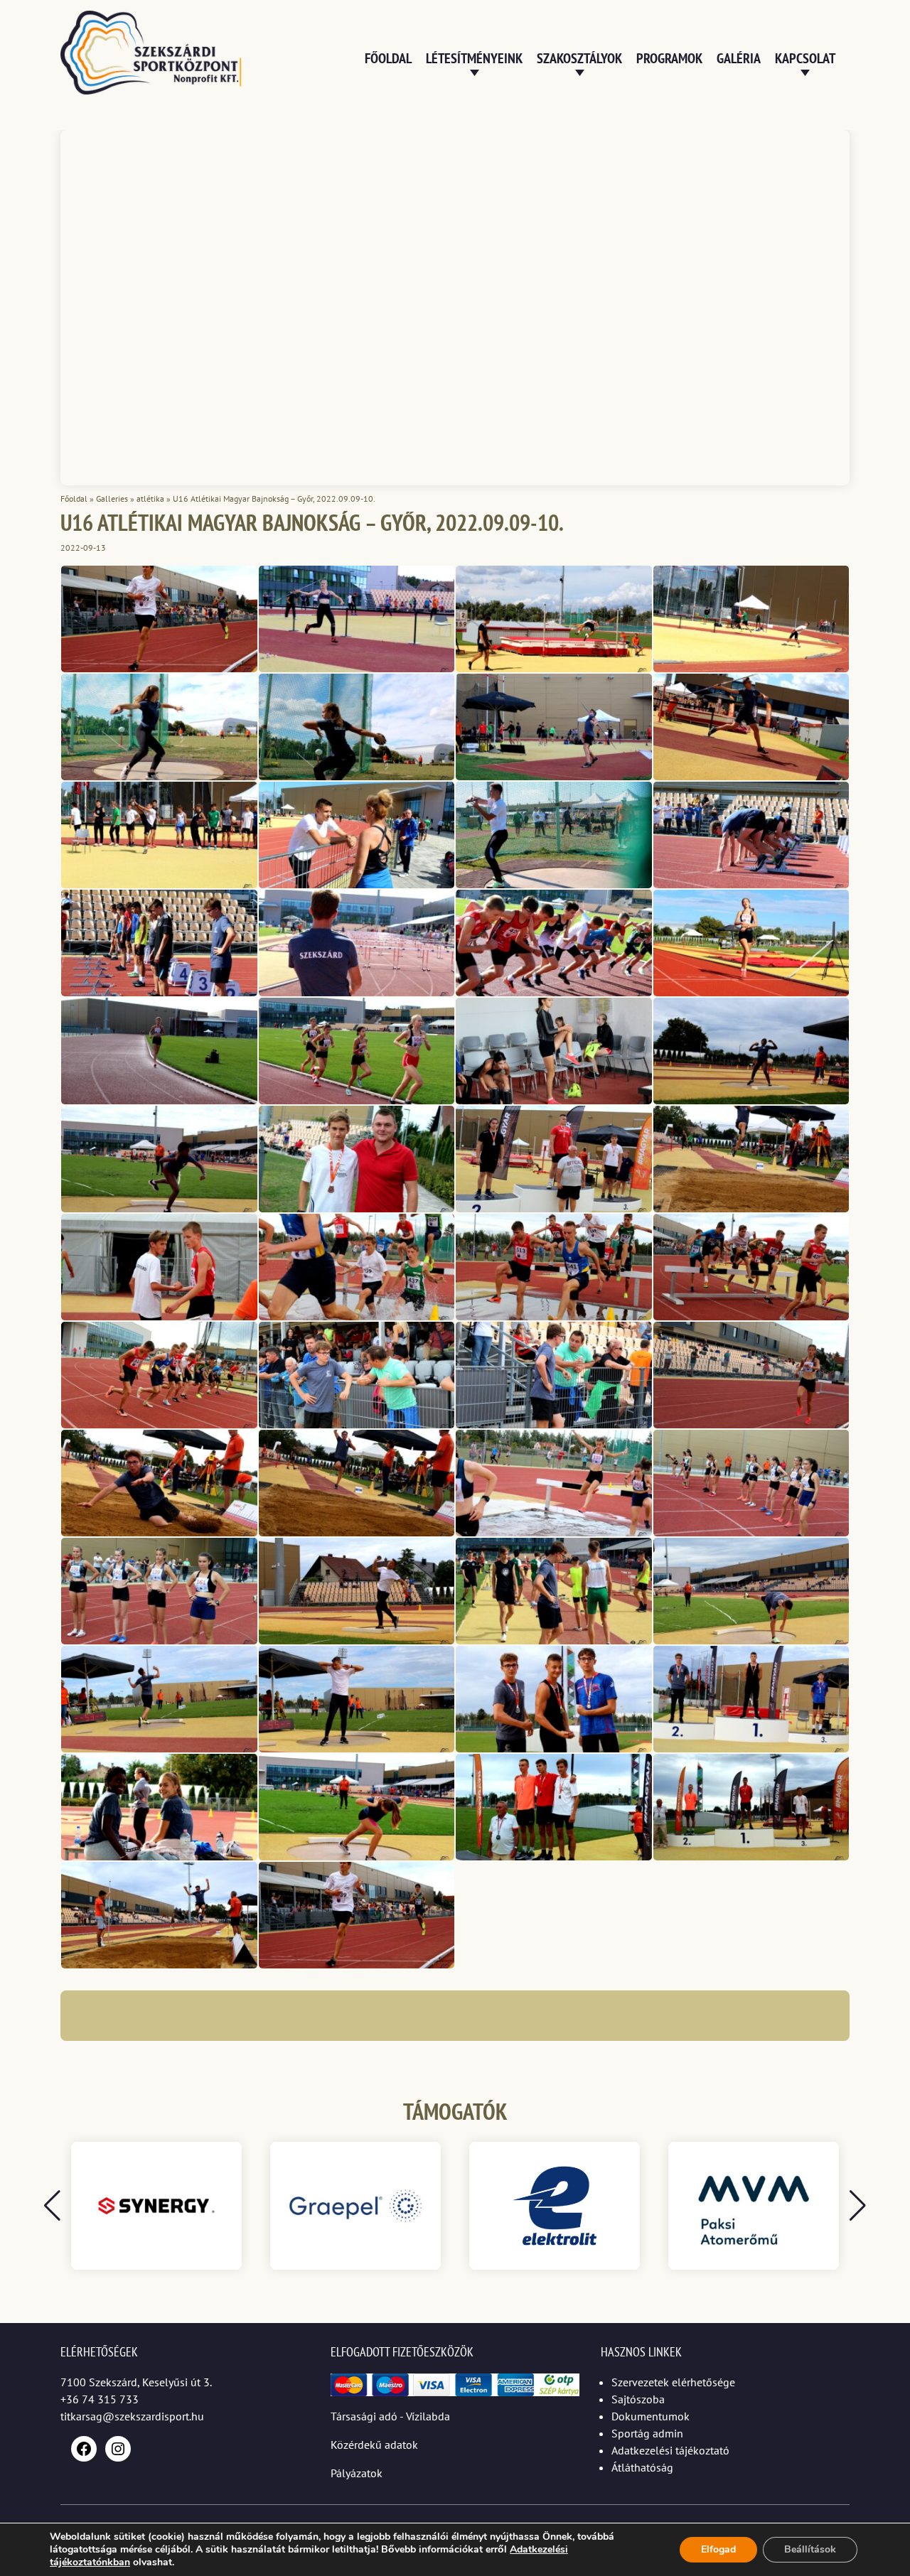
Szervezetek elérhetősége (673, 2382)
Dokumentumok (651, 2416)
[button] (858, 2206)
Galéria (739, 58)
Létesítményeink (474, 58)
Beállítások (810, 2549)
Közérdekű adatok (374, 2445)
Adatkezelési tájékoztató (670, 2450)
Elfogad (718, 2549)
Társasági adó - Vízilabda (390, 2416)
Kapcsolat (805, 58)
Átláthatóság (642, 2467)
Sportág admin (647, 2433)
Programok (669, 58)
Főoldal (388, 58)
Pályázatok (357, 2473)
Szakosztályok (579, 58)
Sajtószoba (638, 2399)
